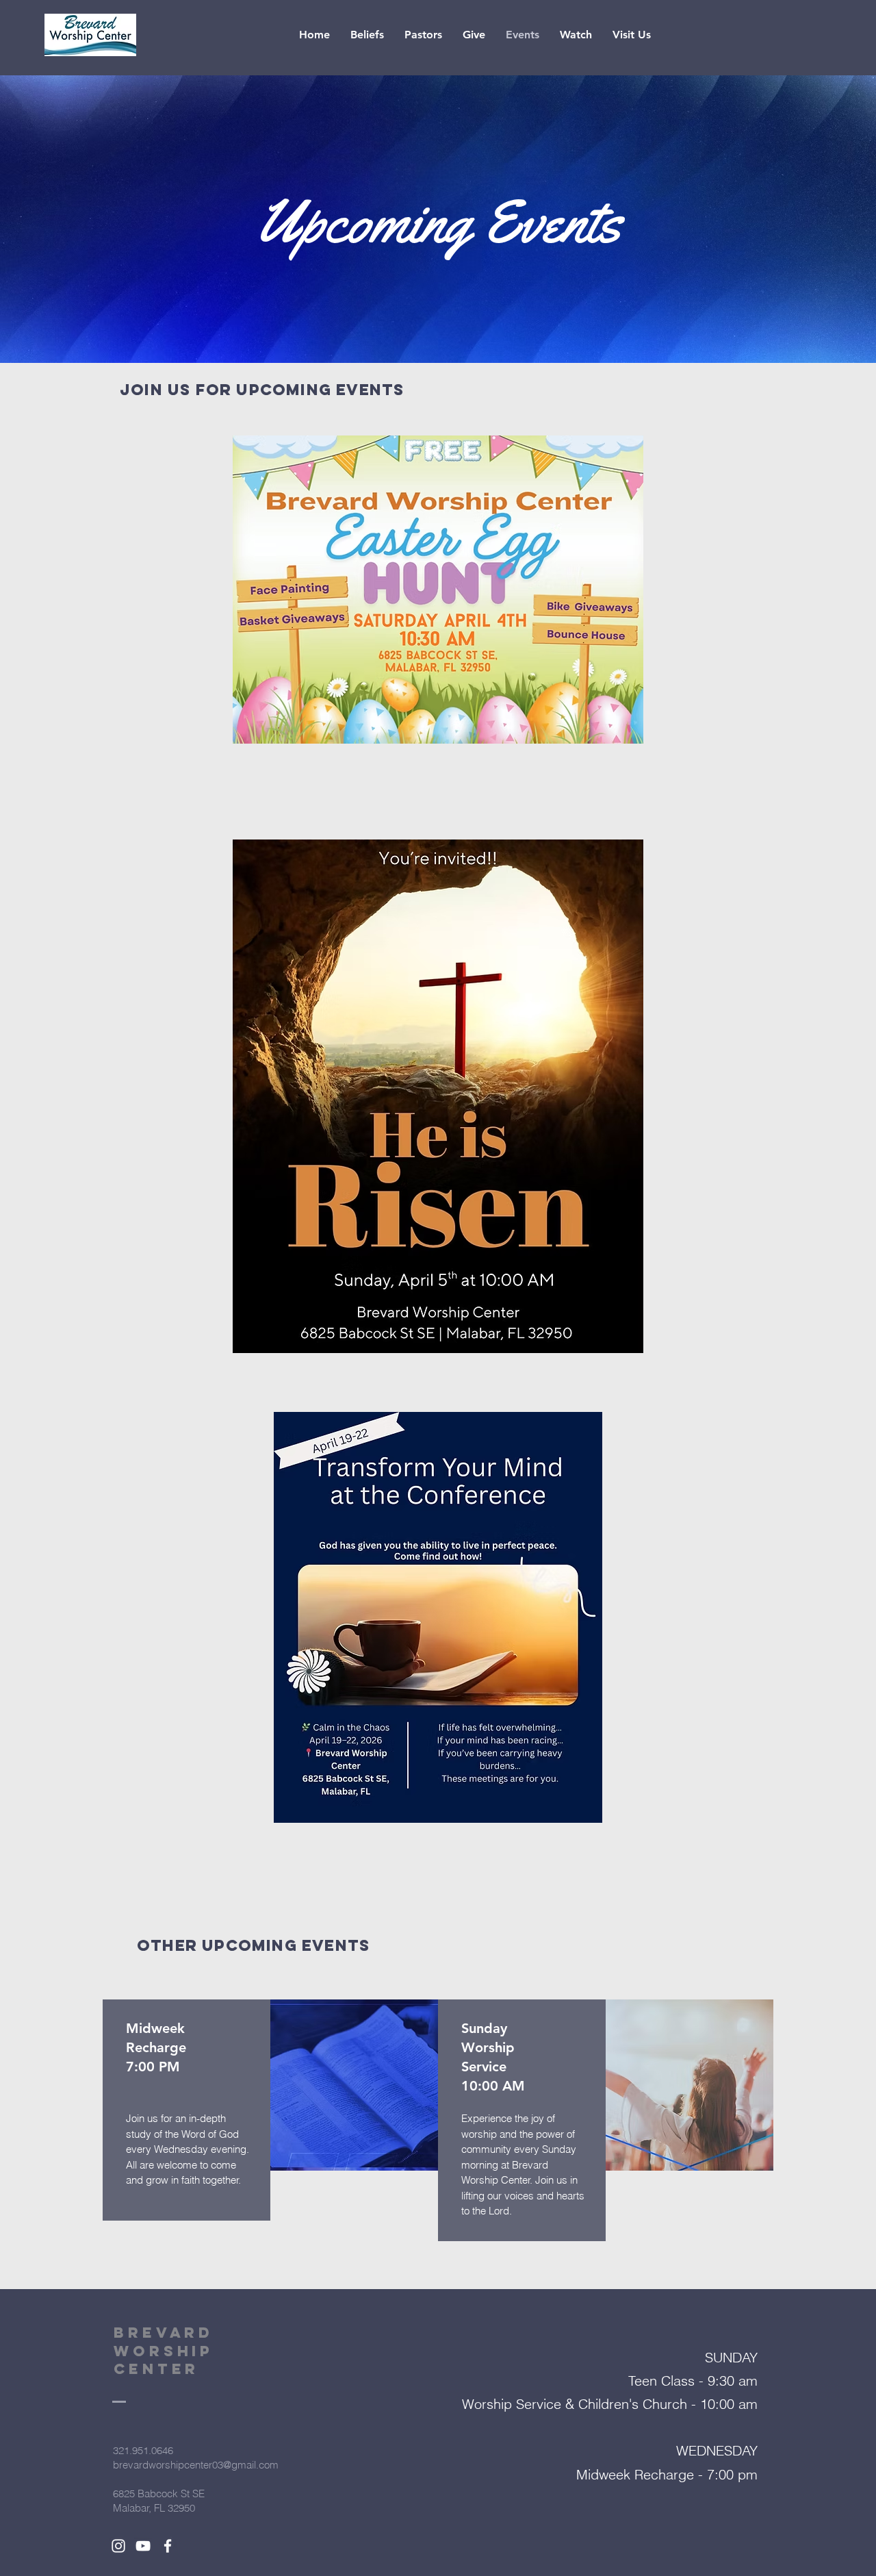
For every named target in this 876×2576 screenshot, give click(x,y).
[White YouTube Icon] (143, 2546)
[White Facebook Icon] (168, 2546)
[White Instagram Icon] (118, 2546)
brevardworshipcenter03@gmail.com (196, 2465)
